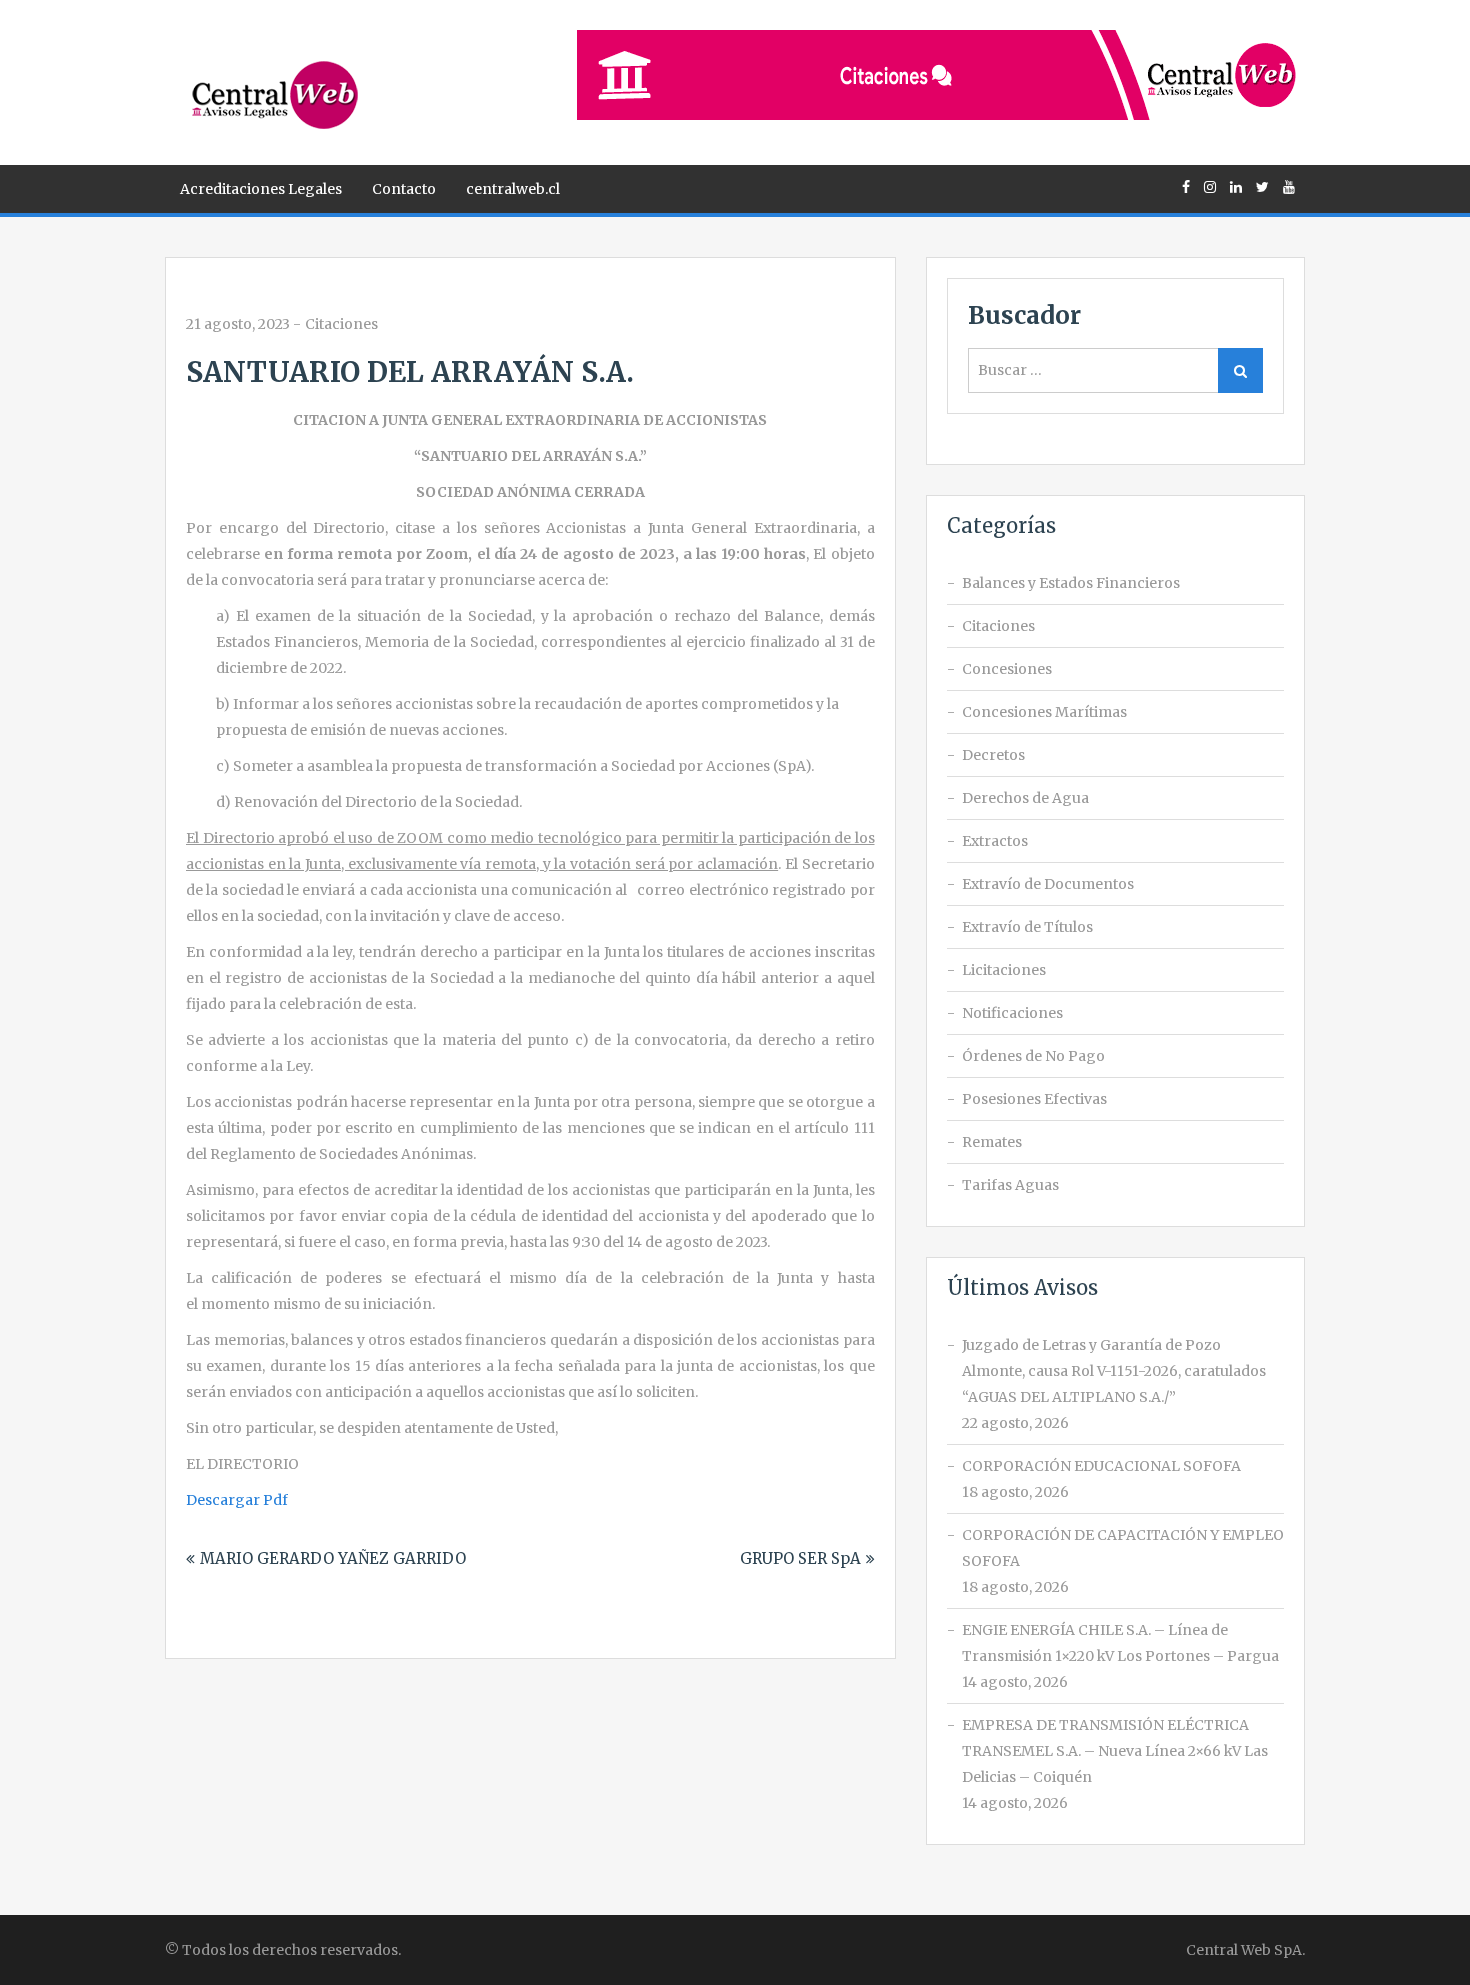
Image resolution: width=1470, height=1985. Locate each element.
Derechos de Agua (1025, 798)
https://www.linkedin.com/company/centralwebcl (1236, 187)
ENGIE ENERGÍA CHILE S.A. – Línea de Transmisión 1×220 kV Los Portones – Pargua (1120, 1643)
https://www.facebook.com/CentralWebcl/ (1186, 187)
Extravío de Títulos (1027, 927)
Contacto (404, 189)
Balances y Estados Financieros (1071, 583)
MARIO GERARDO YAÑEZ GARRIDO (333, 1558)
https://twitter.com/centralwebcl (1262, 187)
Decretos (993, 755)
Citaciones (341, 324)
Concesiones (1007, 669)
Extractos (995, 841)
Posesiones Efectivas (1034, 1099)
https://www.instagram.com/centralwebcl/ (1210, 187)
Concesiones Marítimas (1044, 712)
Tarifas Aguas (1010, 1185)
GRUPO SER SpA (800, 1558)
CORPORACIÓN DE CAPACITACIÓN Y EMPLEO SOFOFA (1123, 1548)
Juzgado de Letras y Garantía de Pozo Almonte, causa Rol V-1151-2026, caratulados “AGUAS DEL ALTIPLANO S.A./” (1114, 1371)
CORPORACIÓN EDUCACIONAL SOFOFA (1101, 1466)
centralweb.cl (513, 189)
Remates (992, 1142)
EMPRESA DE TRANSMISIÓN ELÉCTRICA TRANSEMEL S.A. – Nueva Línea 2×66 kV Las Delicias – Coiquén (1115, 1751)
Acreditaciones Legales (261, 189)
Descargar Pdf (237, 1500)
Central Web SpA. (1245, 1950)
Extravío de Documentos (1048, 884)
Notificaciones (1012, 1013)
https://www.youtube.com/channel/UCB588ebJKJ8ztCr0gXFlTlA (1289, 187)
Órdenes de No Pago (1033, 1056)
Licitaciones (1004, 970)
